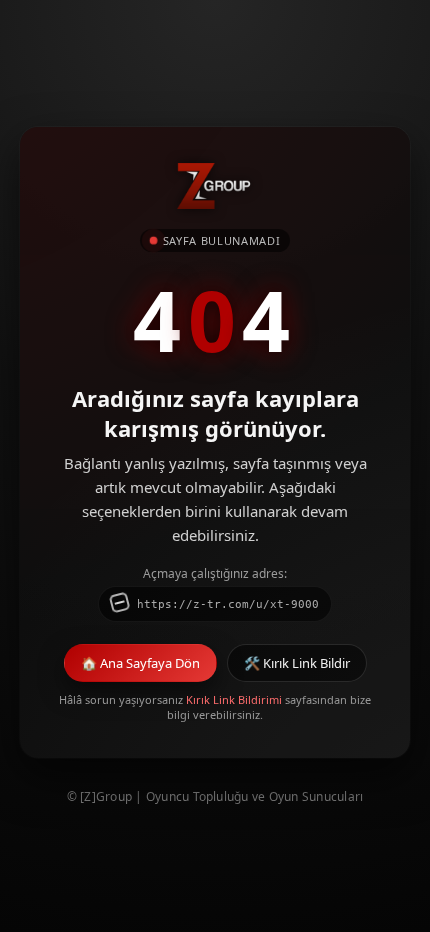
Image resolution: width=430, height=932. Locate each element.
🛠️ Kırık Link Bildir (297, 663)
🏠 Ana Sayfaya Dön (140, 663)
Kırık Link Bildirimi (234, 699)
